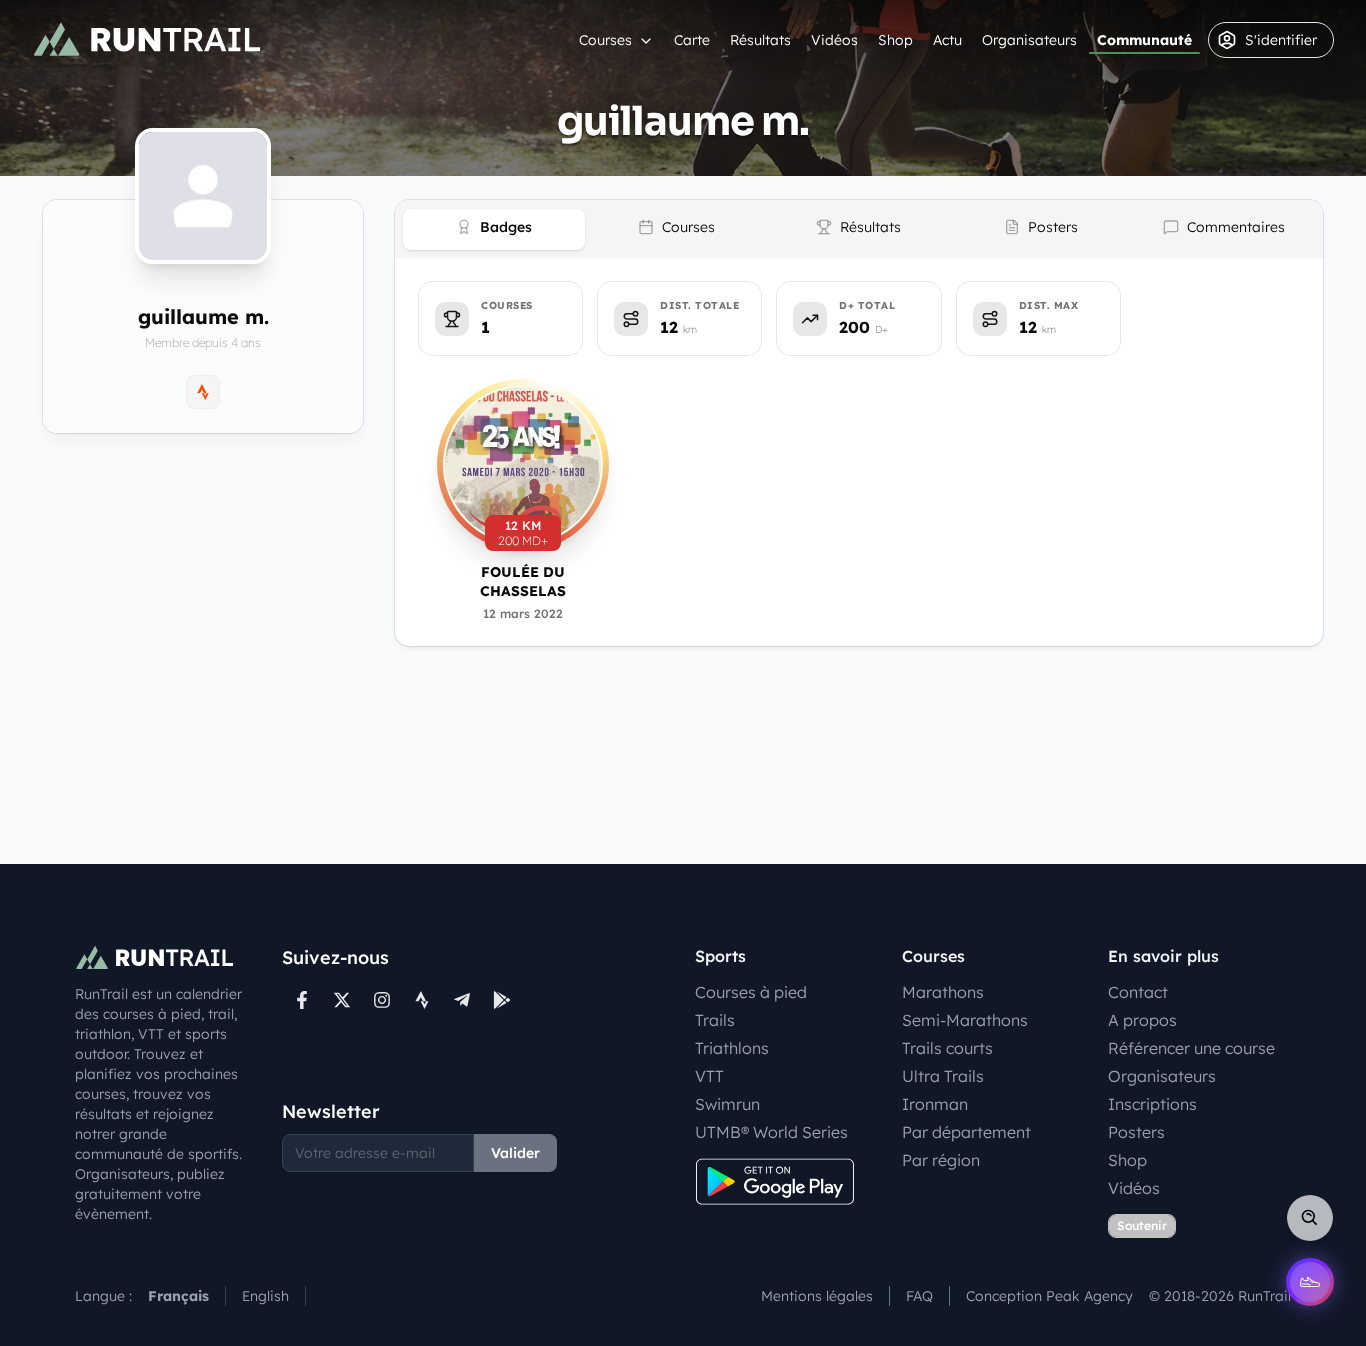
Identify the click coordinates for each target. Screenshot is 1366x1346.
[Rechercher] (1310, 1218)
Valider (515, 1153)
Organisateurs (1029, 40)
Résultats (760, 40)
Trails (715, 1020)
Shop (895, 40)
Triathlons (732, 1048)
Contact (1138, 992)
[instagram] (382, 1000)
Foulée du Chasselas (523, 581)
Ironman (935, 1104)
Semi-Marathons (965, 1020)
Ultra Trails (943, 1076)
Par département (966, 1132)
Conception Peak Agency (1049, 1296)
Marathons (943, 992)
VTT (709, 1076)
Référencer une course (1191, 1048)
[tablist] (859, 229)
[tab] (494, 229)
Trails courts (947, 1048)
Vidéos (834, 40)
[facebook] (302, 1000)
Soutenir (1142, 1225)
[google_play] (502, 1000)
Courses (605, 40)
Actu (947, 40)
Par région (941, 1160)
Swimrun (727, 1104)
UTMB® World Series (771, 1132)
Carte (692, 40)
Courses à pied (751, 992)
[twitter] (342, 1000)
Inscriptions (1152, 1104)
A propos (1142, 1020)
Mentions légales (817, 1296)
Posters (1136, 1132)
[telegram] (462, 1000)
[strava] (422, 1000)
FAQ (919, 1296)
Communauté (1144, 40)
